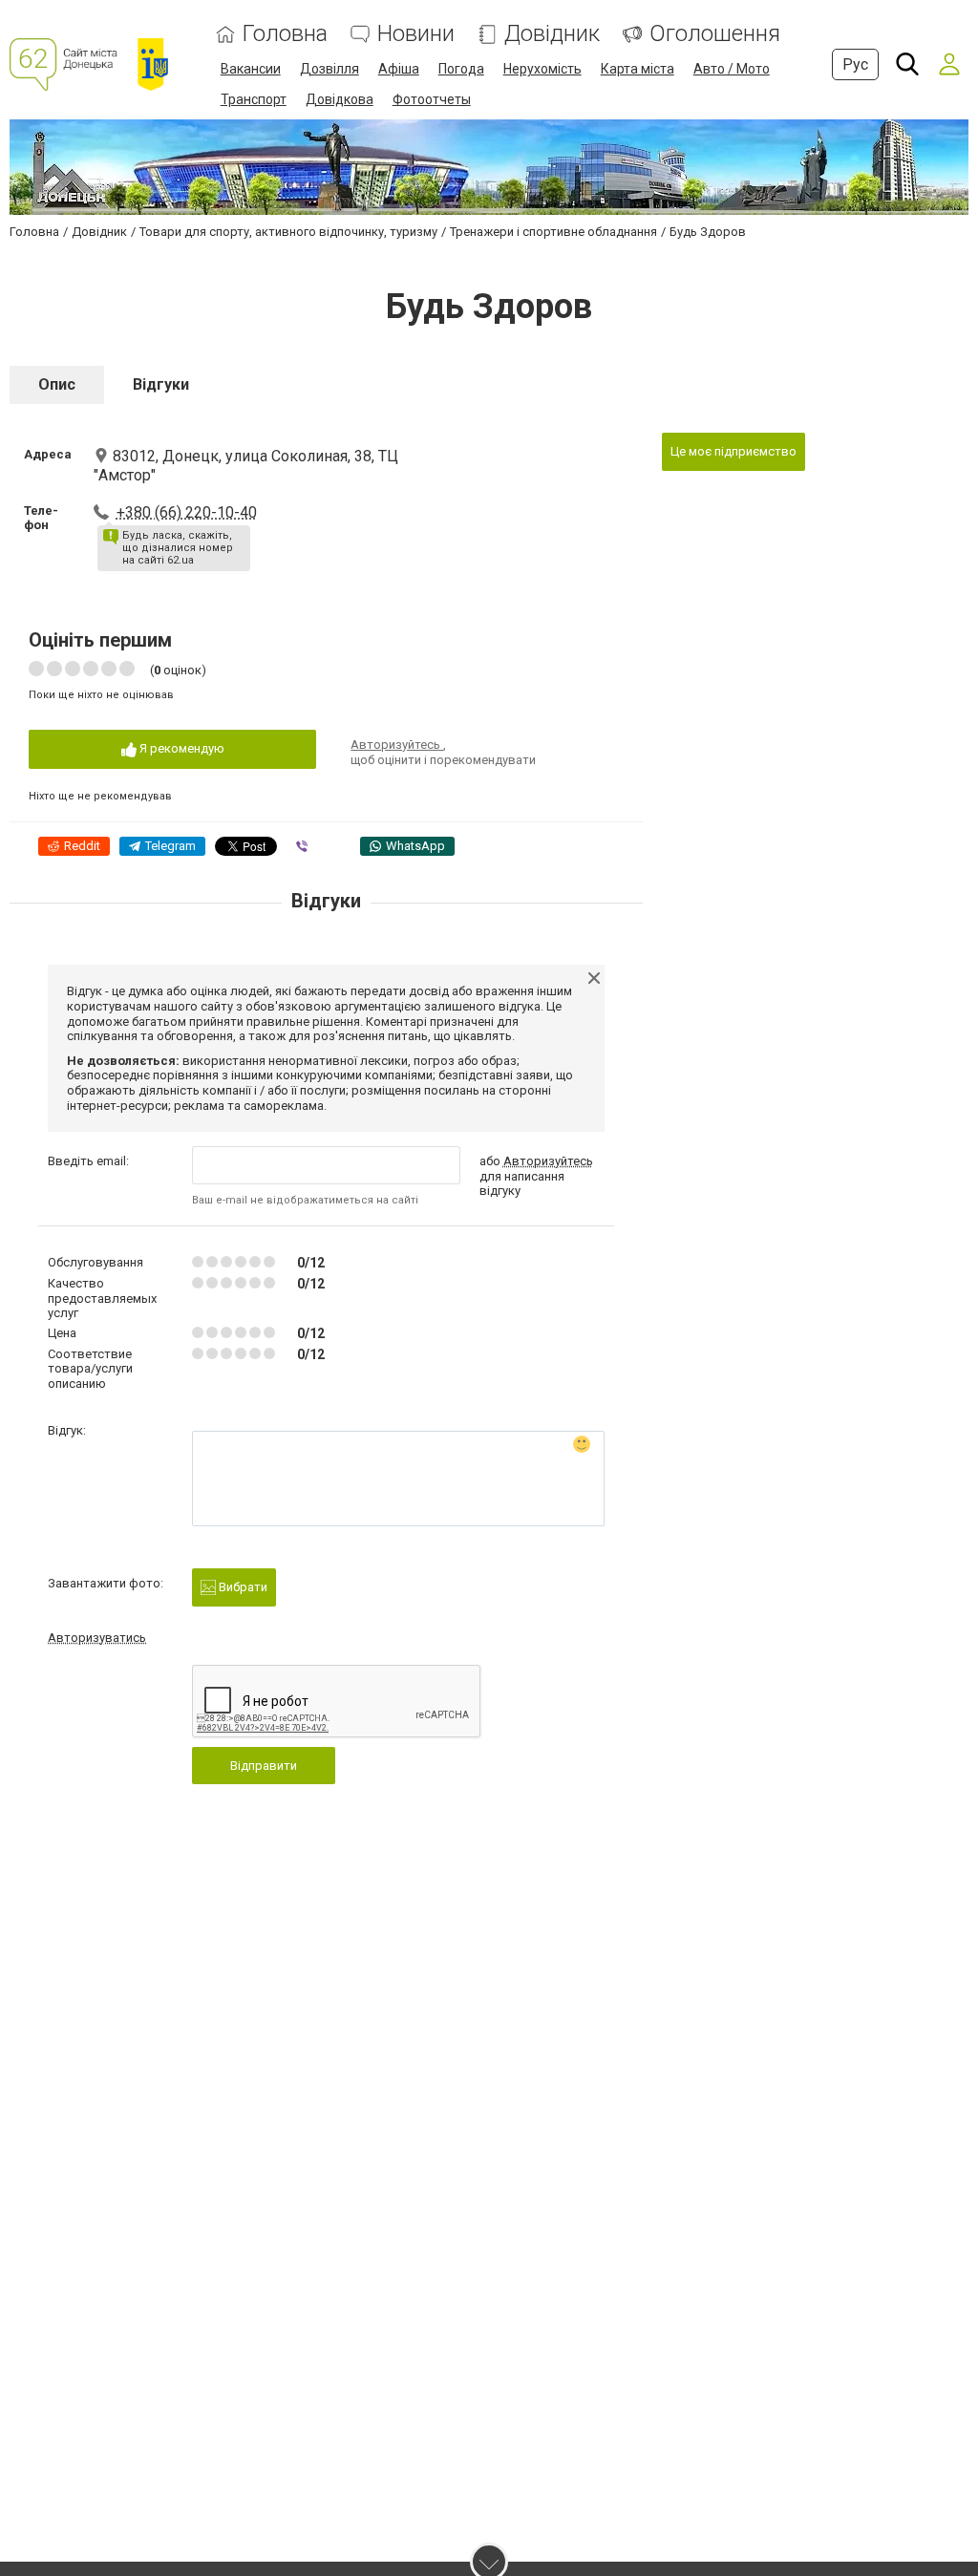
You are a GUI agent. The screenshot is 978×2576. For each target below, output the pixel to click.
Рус (855, 64)
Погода (461, 69)
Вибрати (242, 1587)
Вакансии (251, 69)
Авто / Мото (732, 69)
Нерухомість (542, 69)
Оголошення (715, 34)
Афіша (399, 69)
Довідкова (340, 99)
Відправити (264, 1766)
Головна (285, 34)
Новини (416, 34)
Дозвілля (330, 69)
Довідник (552, 34)
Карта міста (638, 69)
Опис (57, 384)
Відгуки (161, 384)
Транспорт (254, 99)
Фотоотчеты (432, 99)
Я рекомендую (181, 748)
